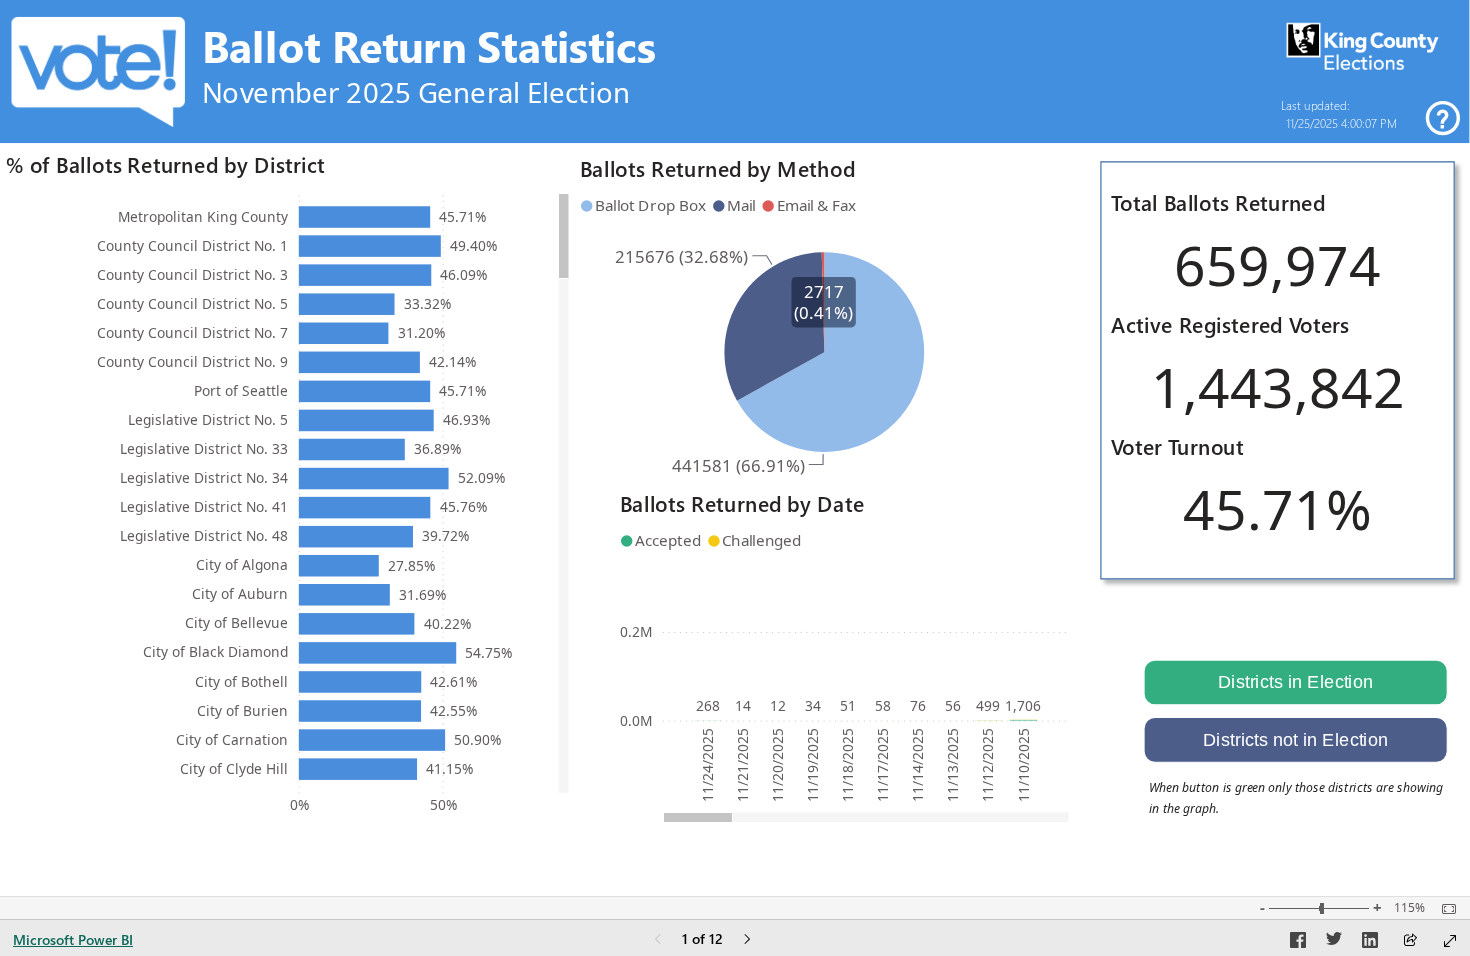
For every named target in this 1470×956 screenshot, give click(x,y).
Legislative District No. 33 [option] (204, 448)
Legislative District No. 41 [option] (204, 506)
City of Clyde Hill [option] (234, 768)
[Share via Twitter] (1334, 943)
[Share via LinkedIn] (1370, 943)
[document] (716, 66)
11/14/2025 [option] (917, 765)
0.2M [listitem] (636, 631)
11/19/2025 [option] (812, 765)
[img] (1362, 47)
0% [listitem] (299, 804)
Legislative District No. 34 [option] (204, 477)
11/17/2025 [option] (882, 765)
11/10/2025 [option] (1023, 765)
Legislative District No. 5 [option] (208, 419)
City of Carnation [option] (232, 739)
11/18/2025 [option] (847, 765)
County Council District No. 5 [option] (192, 303)
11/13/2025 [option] (952, 765)
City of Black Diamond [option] (215, 651)
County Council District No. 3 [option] (192, 274)
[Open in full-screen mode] (1450, 941)
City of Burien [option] (242, 710)
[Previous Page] (658, 940)
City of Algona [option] (242, 564)
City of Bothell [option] (241, 681)
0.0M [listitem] (636, 720)
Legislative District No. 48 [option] (204, 535)
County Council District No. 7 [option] (192, 332)
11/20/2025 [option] (777, 765)
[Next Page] (747, 940)
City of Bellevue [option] (236, 622)
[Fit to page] (1444, 909)
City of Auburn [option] (240, 593)
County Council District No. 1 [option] (192, 245)
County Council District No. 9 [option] (192, 361)
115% (1409, 908)
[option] (365, 217)
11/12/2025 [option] (987, 765)
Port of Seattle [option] (241, 390)
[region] (735, 413)
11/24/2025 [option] (707, 765)
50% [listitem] (443, 804)
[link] (1443, 118)
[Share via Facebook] (1298, 943)
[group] (716, 66)
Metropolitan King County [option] (203, 216)
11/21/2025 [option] (742, 765)
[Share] (1410, 941)
